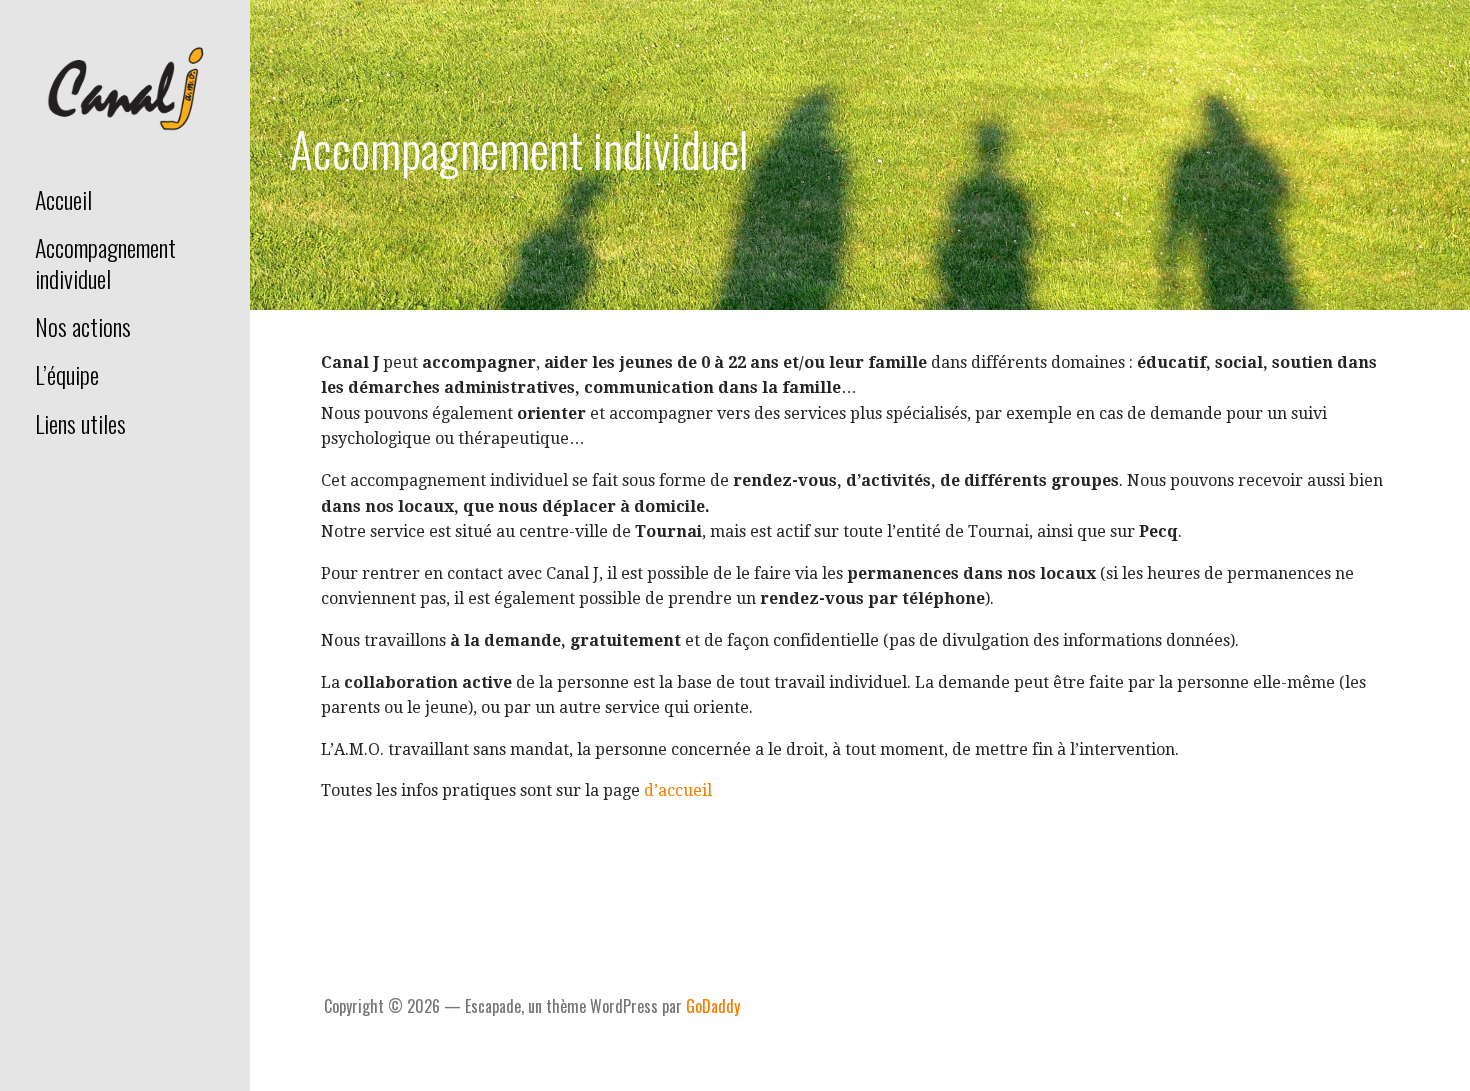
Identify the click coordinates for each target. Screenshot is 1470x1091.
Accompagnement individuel (105, 262)
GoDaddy (713, 1006)
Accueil (63, 199)
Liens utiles (80, 423)
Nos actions (83, 326)
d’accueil (678, 790)
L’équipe (67, 374)
